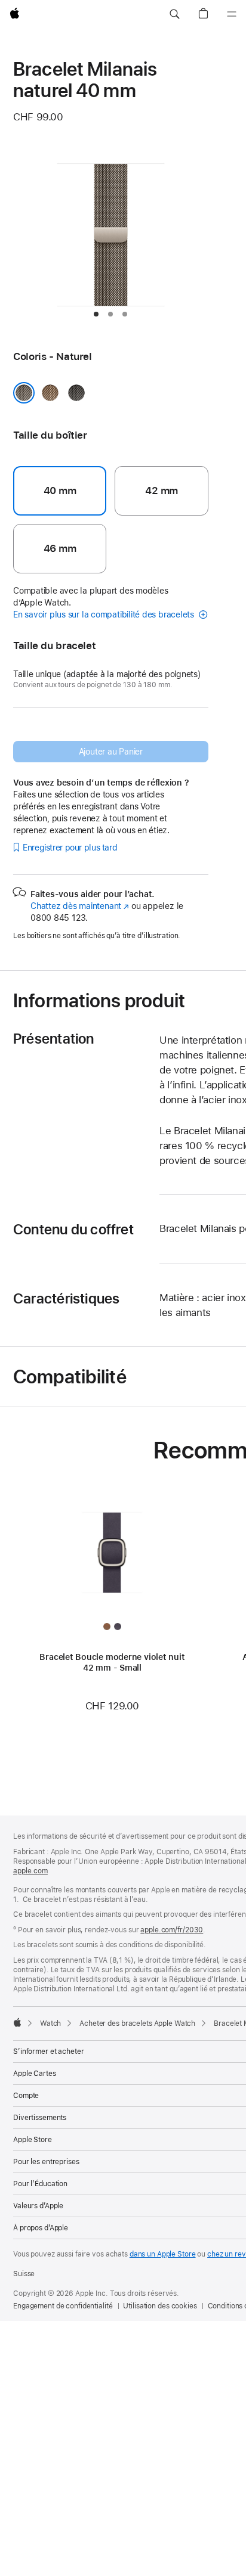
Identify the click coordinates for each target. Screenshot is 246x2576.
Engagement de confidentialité (63, 2306)
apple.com (30, 1871)
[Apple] (17, 2022)
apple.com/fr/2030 (172, 1930)
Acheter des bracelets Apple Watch (137, 2023)
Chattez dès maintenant (80, 906)
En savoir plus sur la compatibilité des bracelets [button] (105, 614)
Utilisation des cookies (160, 2306)
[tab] (96, 314)
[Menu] (232, 14)
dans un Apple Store (163, 2254)
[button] (174, 14)
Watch (50, 2023)
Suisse (24, 2274)
